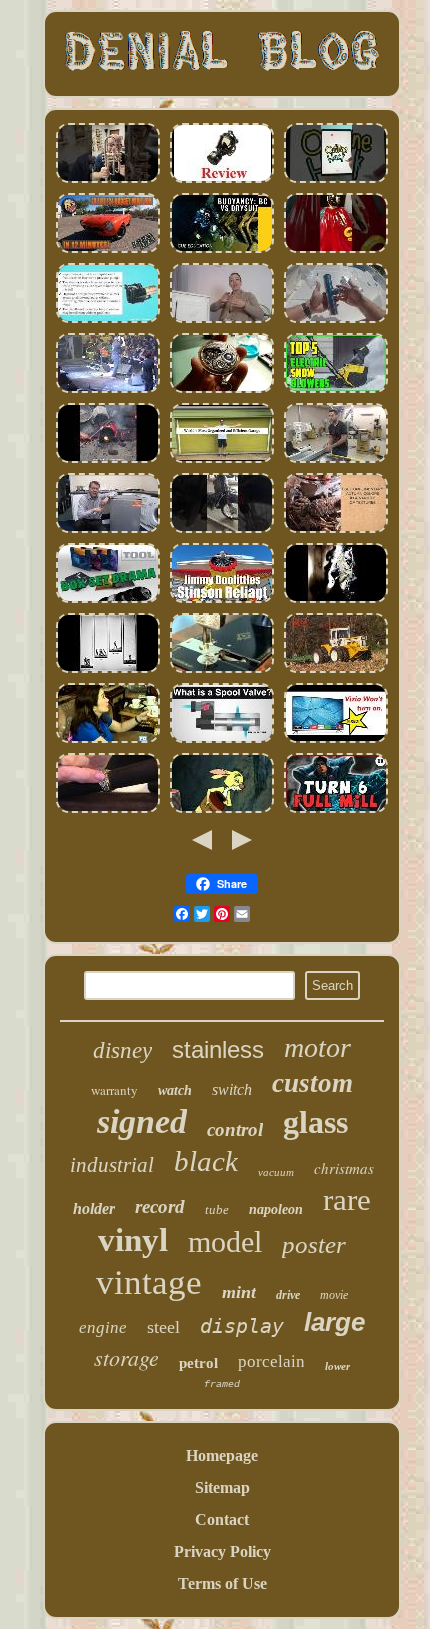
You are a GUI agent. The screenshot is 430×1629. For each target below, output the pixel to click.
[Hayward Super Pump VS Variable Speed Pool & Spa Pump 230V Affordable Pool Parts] (108, 320)
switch (232, 1089)
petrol (198, 1363)
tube (217, 1209)
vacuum (276, 1172)
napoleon (276, 1209)
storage (126, 1357)
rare (347, 1199)
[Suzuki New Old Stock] (222, 530)
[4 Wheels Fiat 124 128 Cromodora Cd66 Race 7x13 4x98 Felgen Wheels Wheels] (108, 250)
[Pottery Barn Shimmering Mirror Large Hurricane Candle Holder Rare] (336, 530)
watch (175, 1090)
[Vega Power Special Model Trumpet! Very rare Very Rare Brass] (108, 180)
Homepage (222, 1455)
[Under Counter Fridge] (108, 530)
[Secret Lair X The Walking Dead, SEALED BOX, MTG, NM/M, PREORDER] (336, 810)
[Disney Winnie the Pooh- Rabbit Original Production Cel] (222, 810)
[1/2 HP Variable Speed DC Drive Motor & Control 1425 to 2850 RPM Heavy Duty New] (108, 460)
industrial (112, 1165)
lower (337, 1366)
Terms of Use (222, 1583)
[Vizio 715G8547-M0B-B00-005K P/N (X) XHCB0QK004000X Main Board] (336, 740)
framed (222, 1384)
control (235, 1129)
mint (239, 1292)
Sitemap (222, 1487)
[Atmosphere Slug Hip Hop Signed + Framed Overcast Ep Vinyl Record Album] (336, 600)
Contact (222, 1519)
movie (334, 1295)
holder (94, 1208)
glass (315, 1122)
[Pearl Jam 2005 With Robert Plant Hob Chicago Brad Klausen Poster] (108, 390)
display (242, 1326)
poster (314, 1244)
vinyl (133, 1240)
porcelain (271, 1361)
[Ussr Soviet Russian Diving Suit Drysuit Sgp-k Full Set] (222, 250)
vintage (149, 1282)
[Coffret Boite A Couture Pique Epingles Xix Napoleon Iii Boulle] (222, 670)
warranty (114, 1090)
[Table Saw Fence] (336, 460)
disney (122, 1050)
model (225, 1241)
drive (288, 1295)
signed (142, 1121)
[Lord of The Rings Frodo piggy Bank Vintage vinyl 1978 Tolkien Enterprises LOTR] (336, 250)
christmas (344, 1168)
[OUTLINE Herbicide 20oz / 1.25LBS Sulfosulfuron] (336, 180)
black (206, 1161)
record (160, 1206)
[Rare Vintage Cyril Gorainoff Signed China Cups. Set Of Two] (108, 740)
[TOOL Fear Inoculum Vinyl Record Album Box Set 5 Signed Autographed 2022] (108, 600)
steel (163, 1327)
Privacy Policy (222, 1551)
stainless (218, 1049)
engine (103, 1327)
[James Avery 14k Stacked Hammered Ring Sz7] (108, 810)
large (334, 1322)
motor (317, 1047)
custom (312, 1083)
